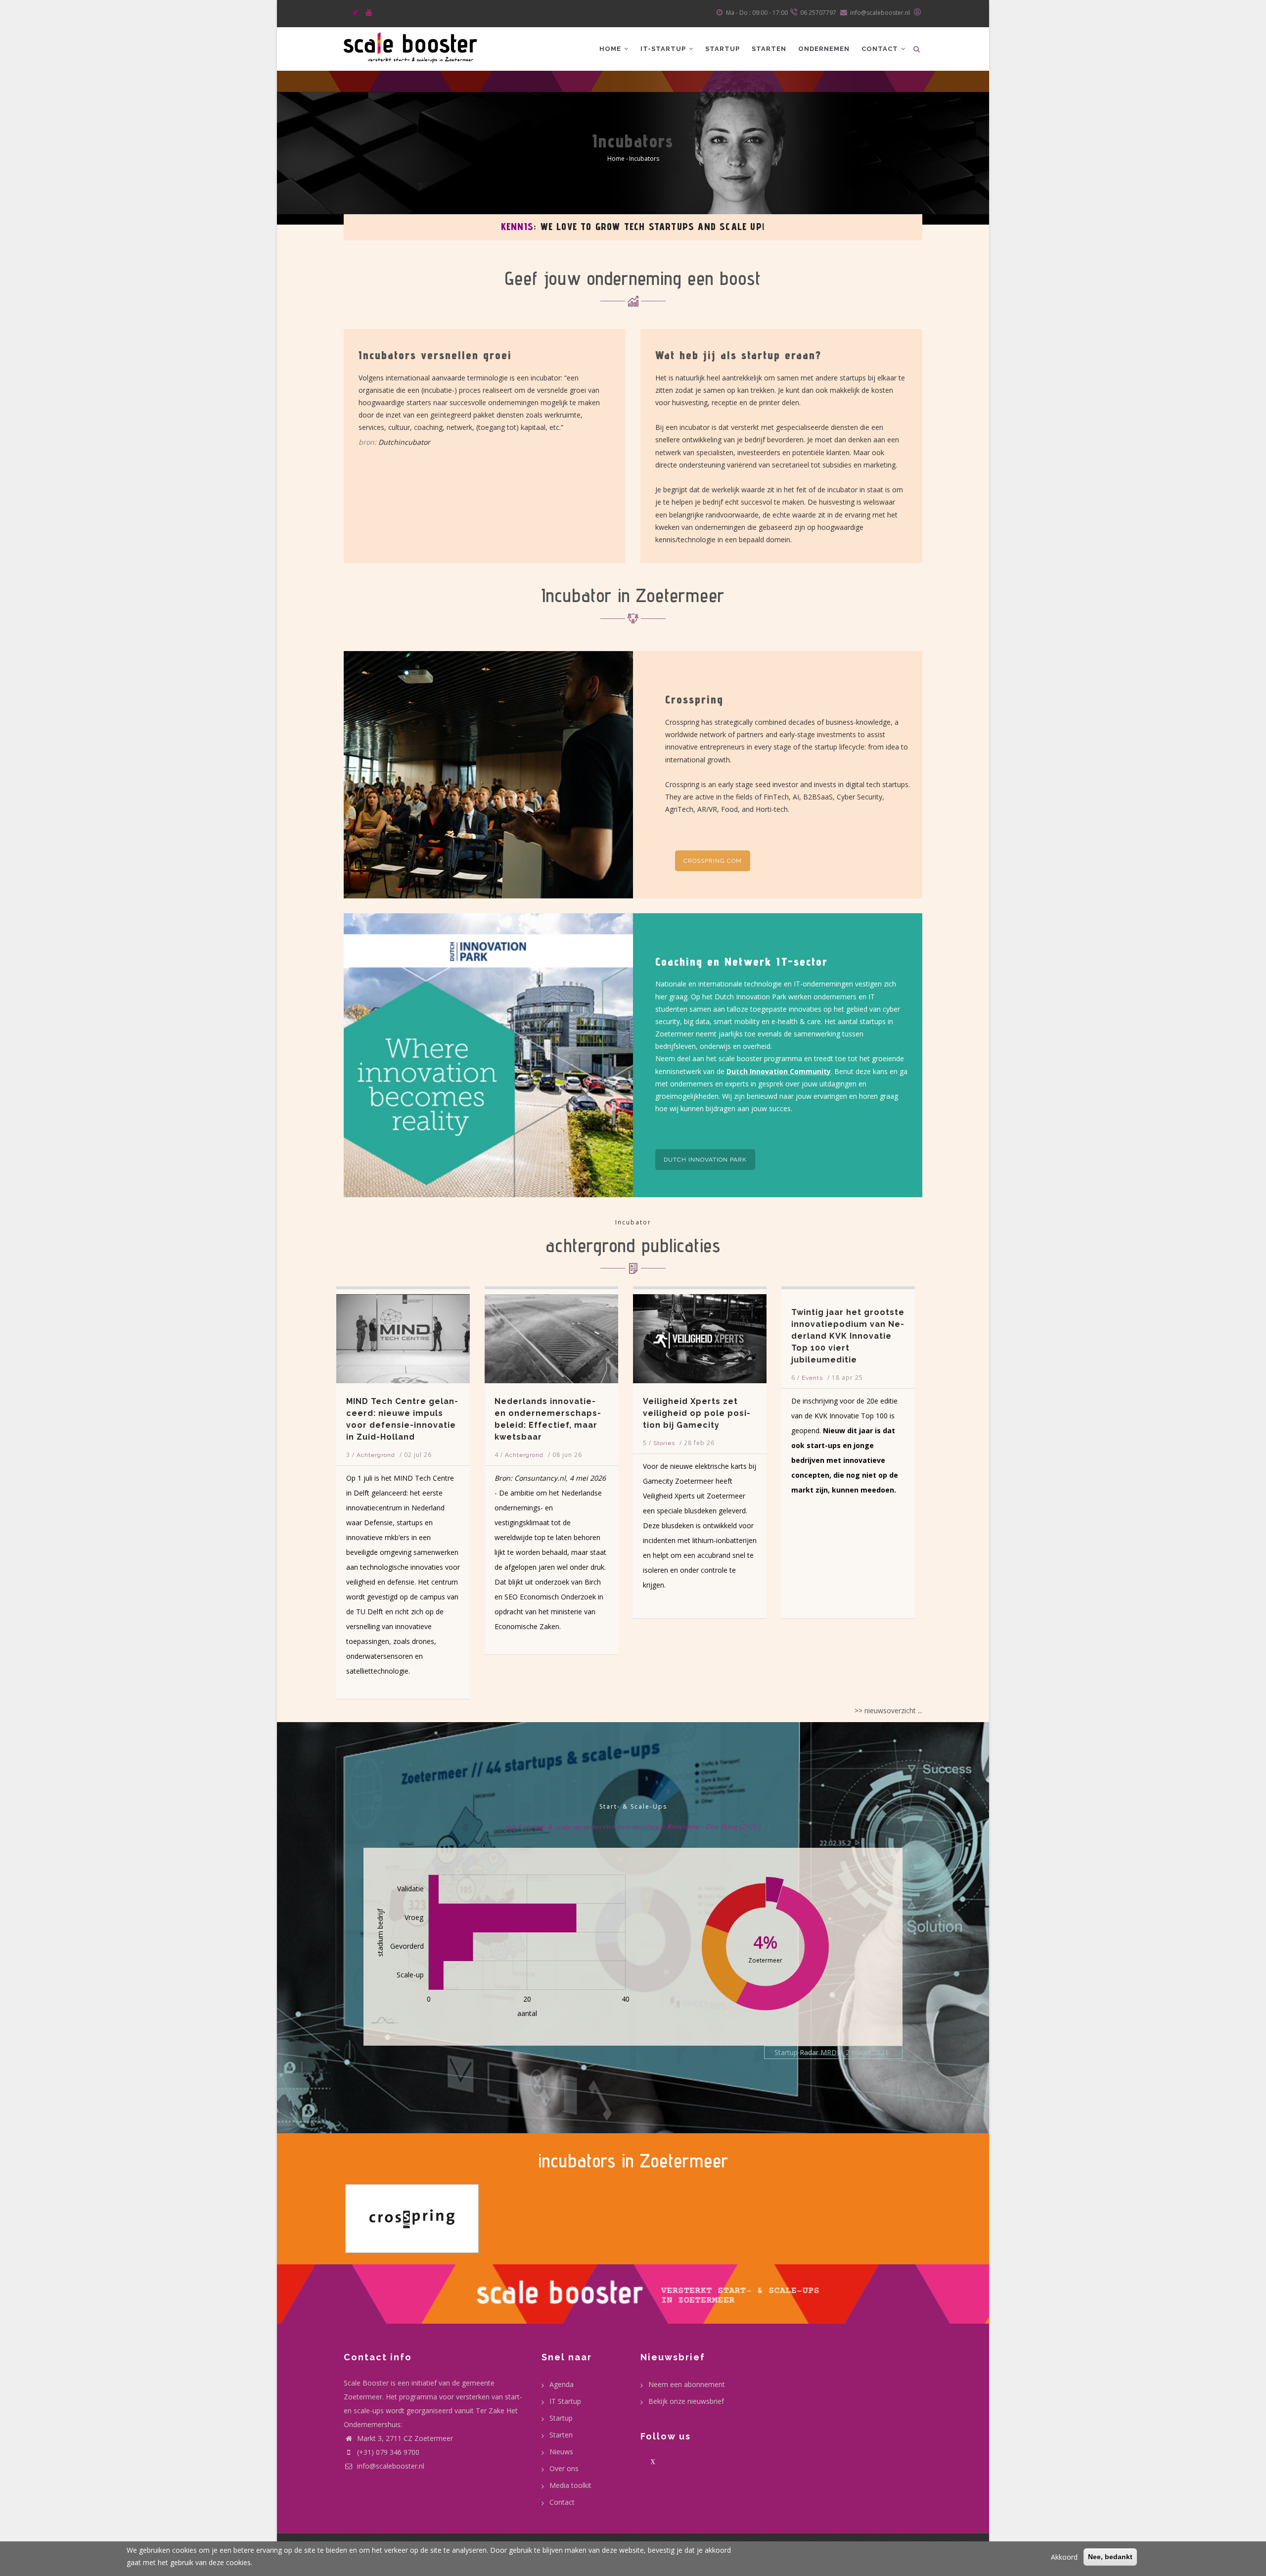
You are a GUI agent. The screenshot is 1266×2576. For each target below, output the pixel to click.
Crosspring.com (713, 861)
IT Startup (565, 2401)
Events (649, 1378)
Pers (793, 1455)
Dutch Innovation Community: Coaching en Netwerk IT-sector (889, 227)
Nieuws (561, 2452)
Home (611, 49)
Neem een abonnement (687, 2384)
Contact (881, 49)
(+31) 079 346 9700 (388, 2452)
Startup (723, 49)
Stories (500, 1443)
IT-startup (664, 49)
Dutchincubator (404, 442)
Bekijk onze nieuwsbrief (686, 2401)
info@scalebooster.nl (390, 2466)
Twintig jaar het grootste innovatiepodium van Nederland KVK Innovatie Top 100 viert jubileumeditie (684, 1336)
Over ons (564, 2468)
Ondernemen (824, 49)
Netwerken (706, 227)
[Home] (410, 46)
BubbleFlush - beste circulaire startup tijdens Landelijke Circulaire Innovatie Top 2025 (831, 1419)
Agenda (562, 2384)
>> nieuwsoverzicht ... (888, 1710)
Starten (769, 49)
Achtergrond (361, 1455)
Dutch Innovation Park (705, 1160)
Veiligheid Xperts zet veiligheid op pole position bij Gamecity (533, 1413)
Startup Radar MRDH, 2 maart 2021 (832, 2052)
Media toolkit (570, 2485)
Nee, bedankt (1110, 2557)
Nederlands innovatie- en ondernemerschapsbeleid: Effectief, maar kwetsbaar (384, 1419)
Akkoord (1064, 2557)
